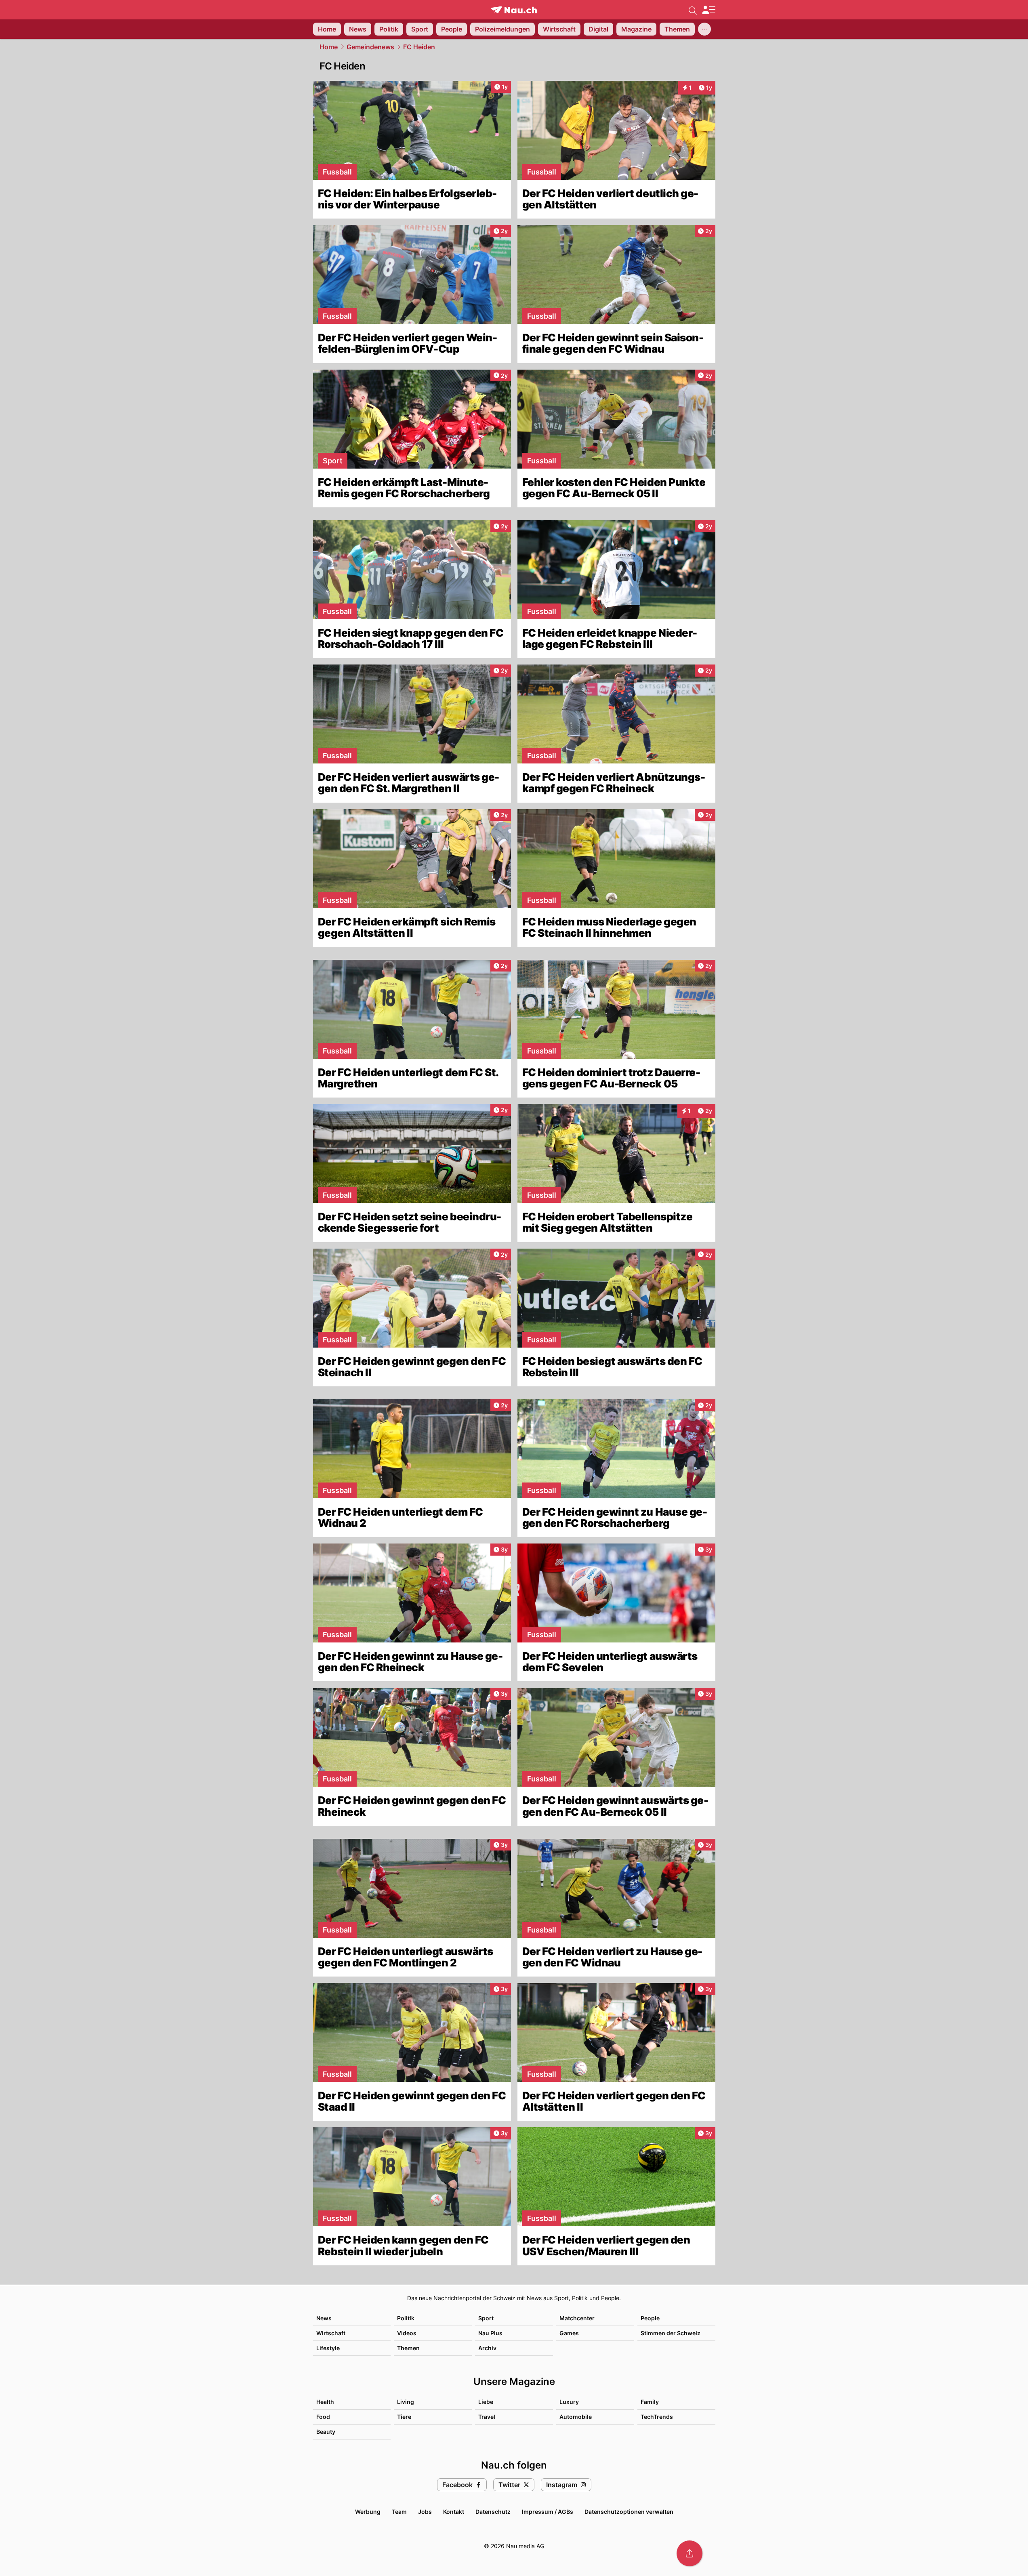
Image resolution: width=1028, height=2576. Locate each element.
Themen (408, 2348)
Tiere (404, 2417)
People (650, 2318)
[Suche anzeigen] (693, 10)
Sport (486, 2318)
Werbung (368, 2512)
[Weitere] (704, 29)
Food (323, 2417)
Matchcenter (577, 2318)
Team (399, 2512)
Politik (406, 2318)
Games (569, 2333)
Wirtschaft (331, 2333)
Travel (487, 2417)
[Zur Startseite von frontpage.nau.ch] (514, 10)
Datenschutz (493, 2512)
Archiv (487, 2348)
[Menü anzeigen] (708, 10)
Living (406, 2402)
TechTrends (657, 2417)
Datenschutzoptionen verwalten (629, 2512)
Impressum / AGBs (548, 2512)
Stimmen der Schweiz (671, 2333)
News (324, 2318)
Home (329, 47)
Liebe (486, 2402)
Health (325, 2402)
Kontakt (454, 2512)
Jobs (425, 2512)
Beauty (326, 2432)
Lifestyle (328, 2348)
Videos (407, 2333)
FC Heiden (419, 47)
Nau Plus (490, 2333)
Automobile (576, 2417)
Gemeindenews (370, 47)
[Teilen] (690, 2553)
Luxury (569, 2402)
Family (650, 2402)
